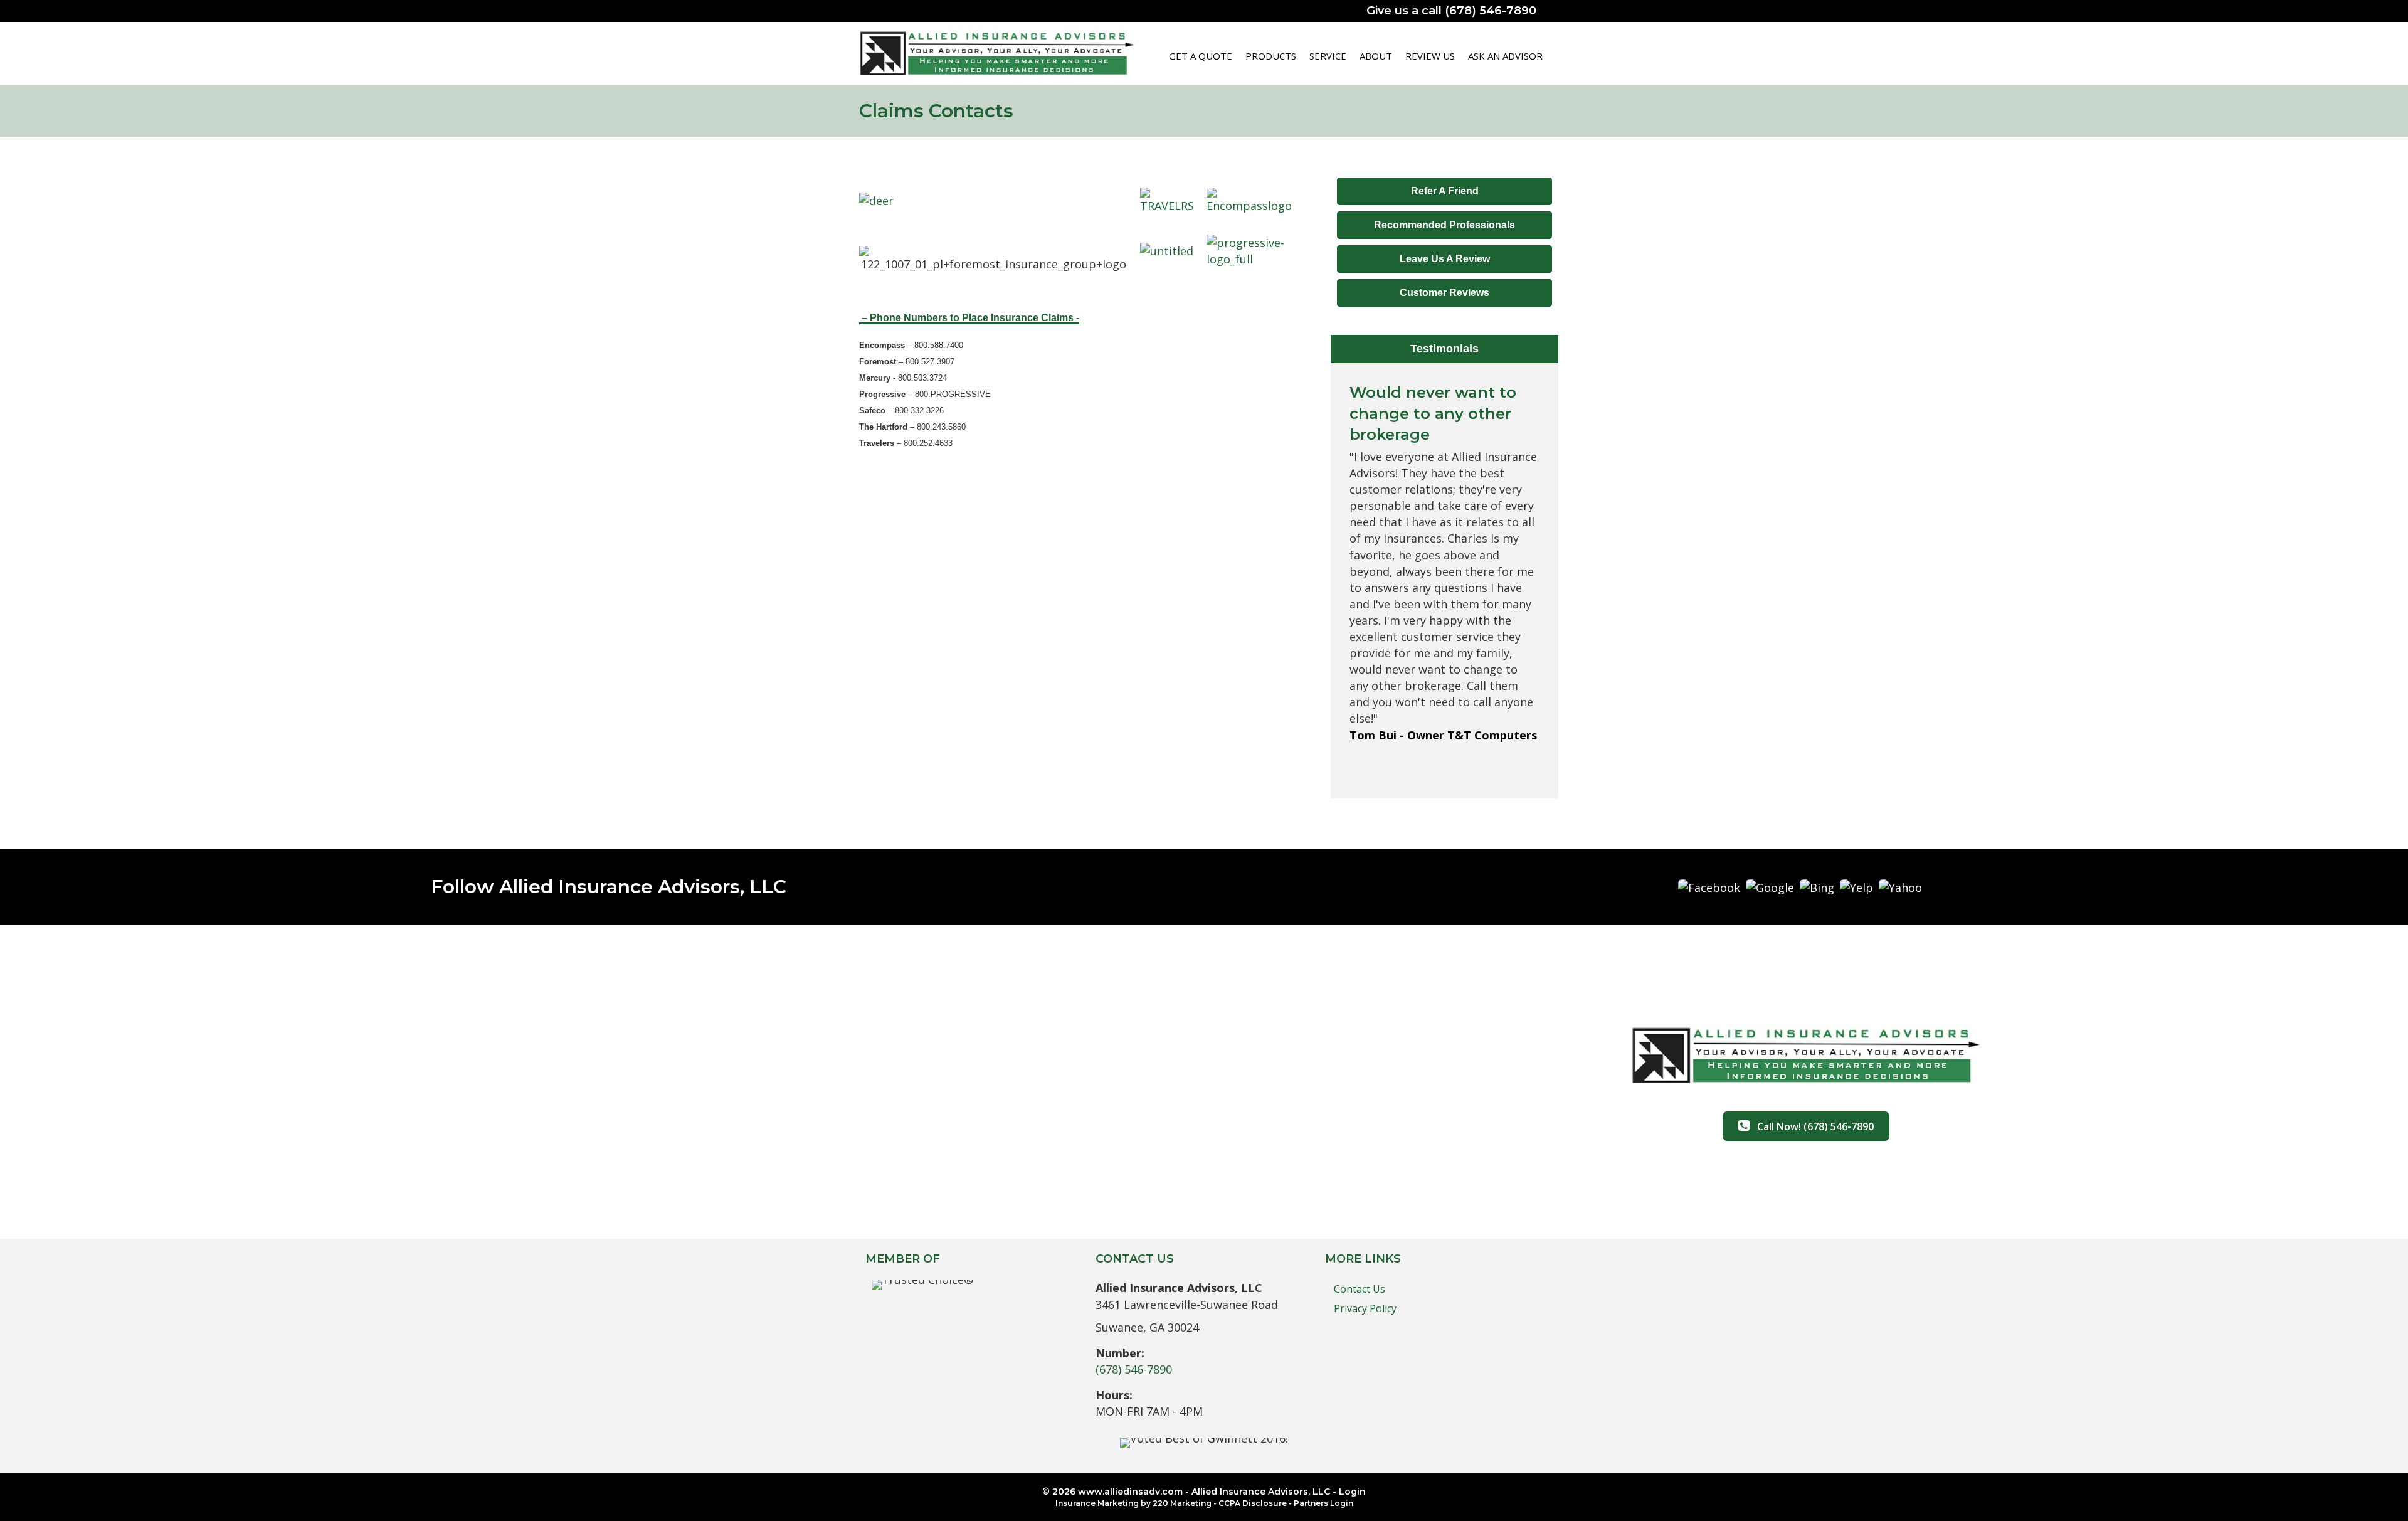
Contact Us (1360, 1289)
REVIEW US (1430, 56)
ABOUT (1376, 56)
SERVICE (1328, 56)
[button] (1444, 191)
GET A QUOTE (1201, 56)
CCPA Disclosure (1253, 1503)
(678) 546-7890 (1134, 1369)
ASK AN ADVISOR (1505, 56)
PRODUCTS (1271, 56)
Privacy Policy (1365, 1308)
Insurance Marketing (1097, 1503)
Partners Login (1323, 1503)
